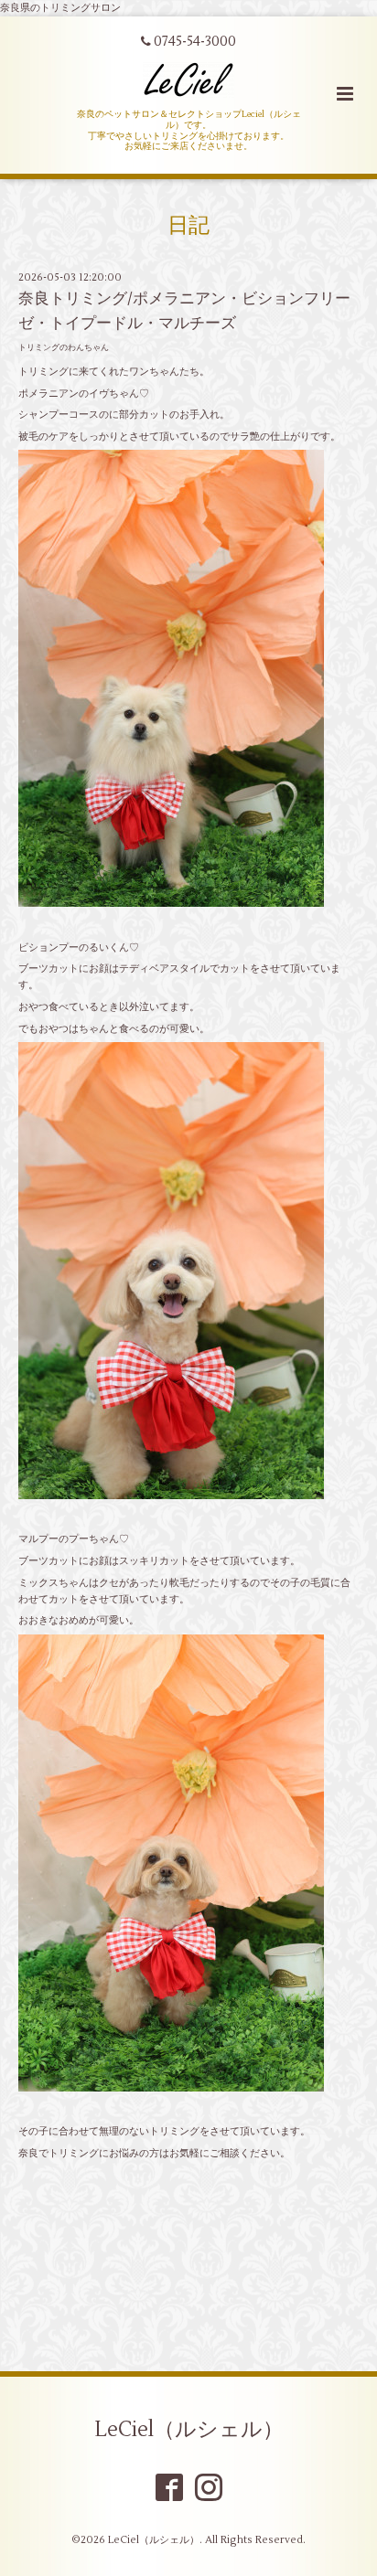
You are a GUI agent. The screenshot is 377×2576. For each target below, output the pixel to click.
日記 (188, 226)
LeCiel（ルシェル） (189, 2430)
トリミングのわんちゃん (64, 347)
